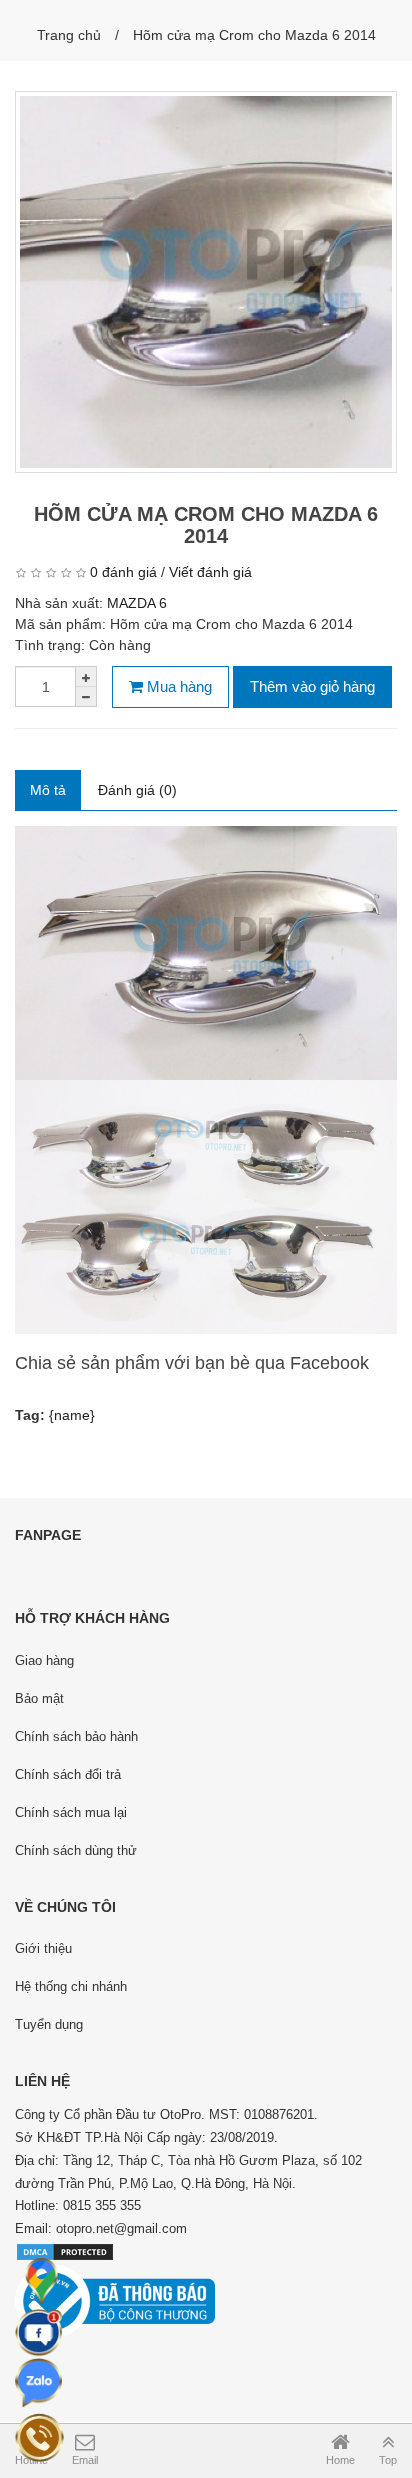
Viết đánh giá (210, 572)
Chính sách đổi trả (68, 1774)
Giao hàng (44, 1660)
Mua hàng (177, 686)
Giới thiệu (43, 1948)
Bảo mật (39, 1698)
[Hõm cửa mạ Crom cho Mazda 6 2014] (206, 282)
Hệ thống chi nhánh (71, 1986)
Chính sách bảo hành (76, 1736)
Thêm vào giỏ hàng (312, 686)
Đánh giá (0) (137, 790)
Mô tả (48, 790)
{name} (72, 1415)
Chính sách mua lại (71, 1812)
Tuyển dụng (49, 2024)
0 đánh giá (123, 572)
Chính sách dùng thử (76, 1850)
